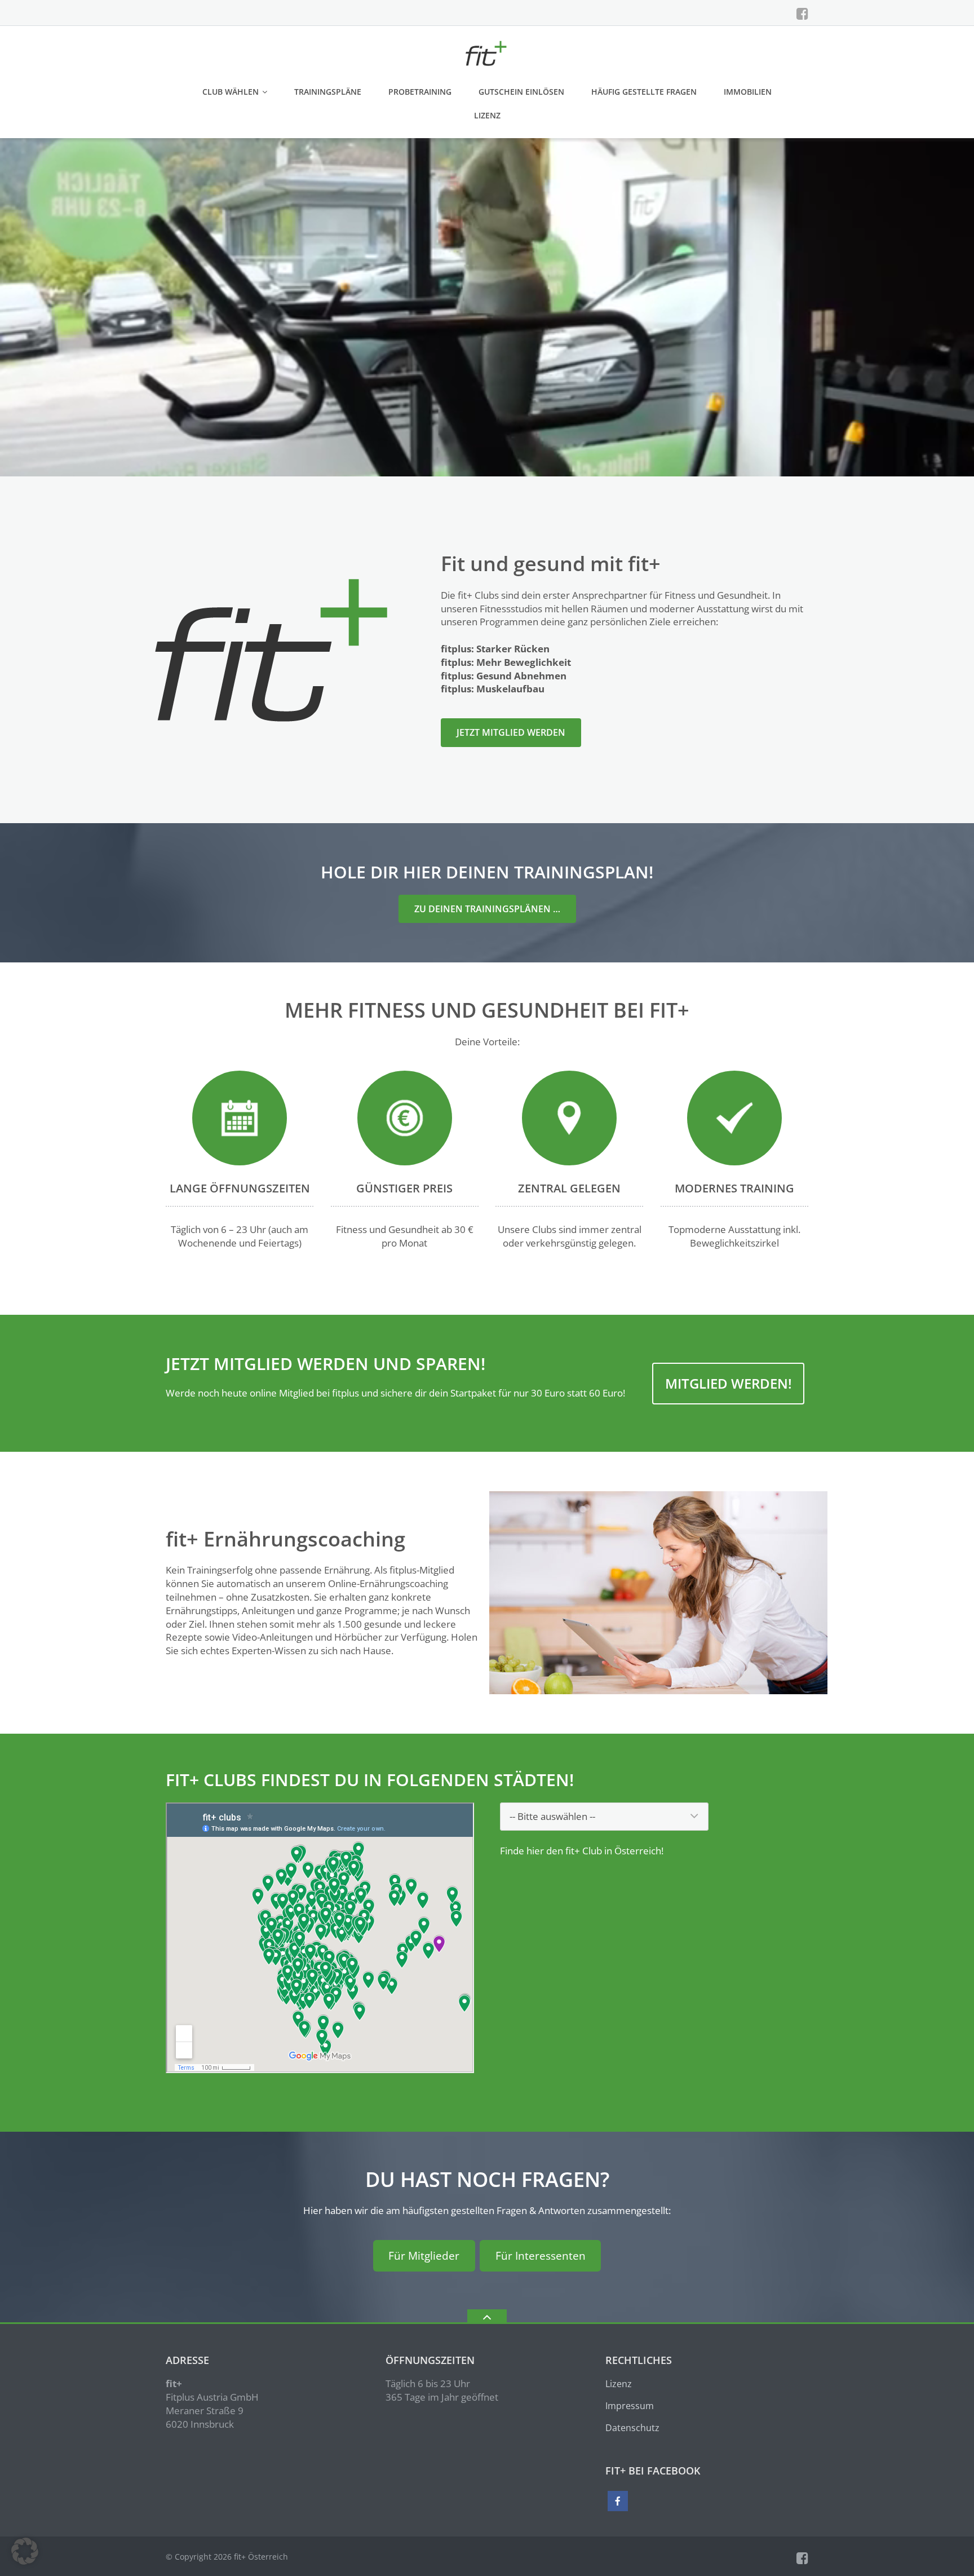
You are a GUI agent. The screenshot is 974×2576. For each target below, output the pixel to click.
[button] (25, 2551)
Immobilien (748, 92)
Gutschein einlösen (521, 92)
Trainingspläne (328, 92)
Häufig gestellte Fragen (644, 92)
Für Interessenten (541, 2256)
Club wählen (231, 92)
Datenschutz (632, 2428)
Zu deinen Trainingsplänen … (487, 909)
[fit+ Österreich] (487, 52)
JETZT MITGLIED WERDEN (511, 732)
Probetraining (420, 92)
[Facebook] (802, 14)
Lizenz (487, 115)
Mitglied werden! (729, 1383)
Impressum (630, 2406)
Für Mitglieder (424, 2256)
